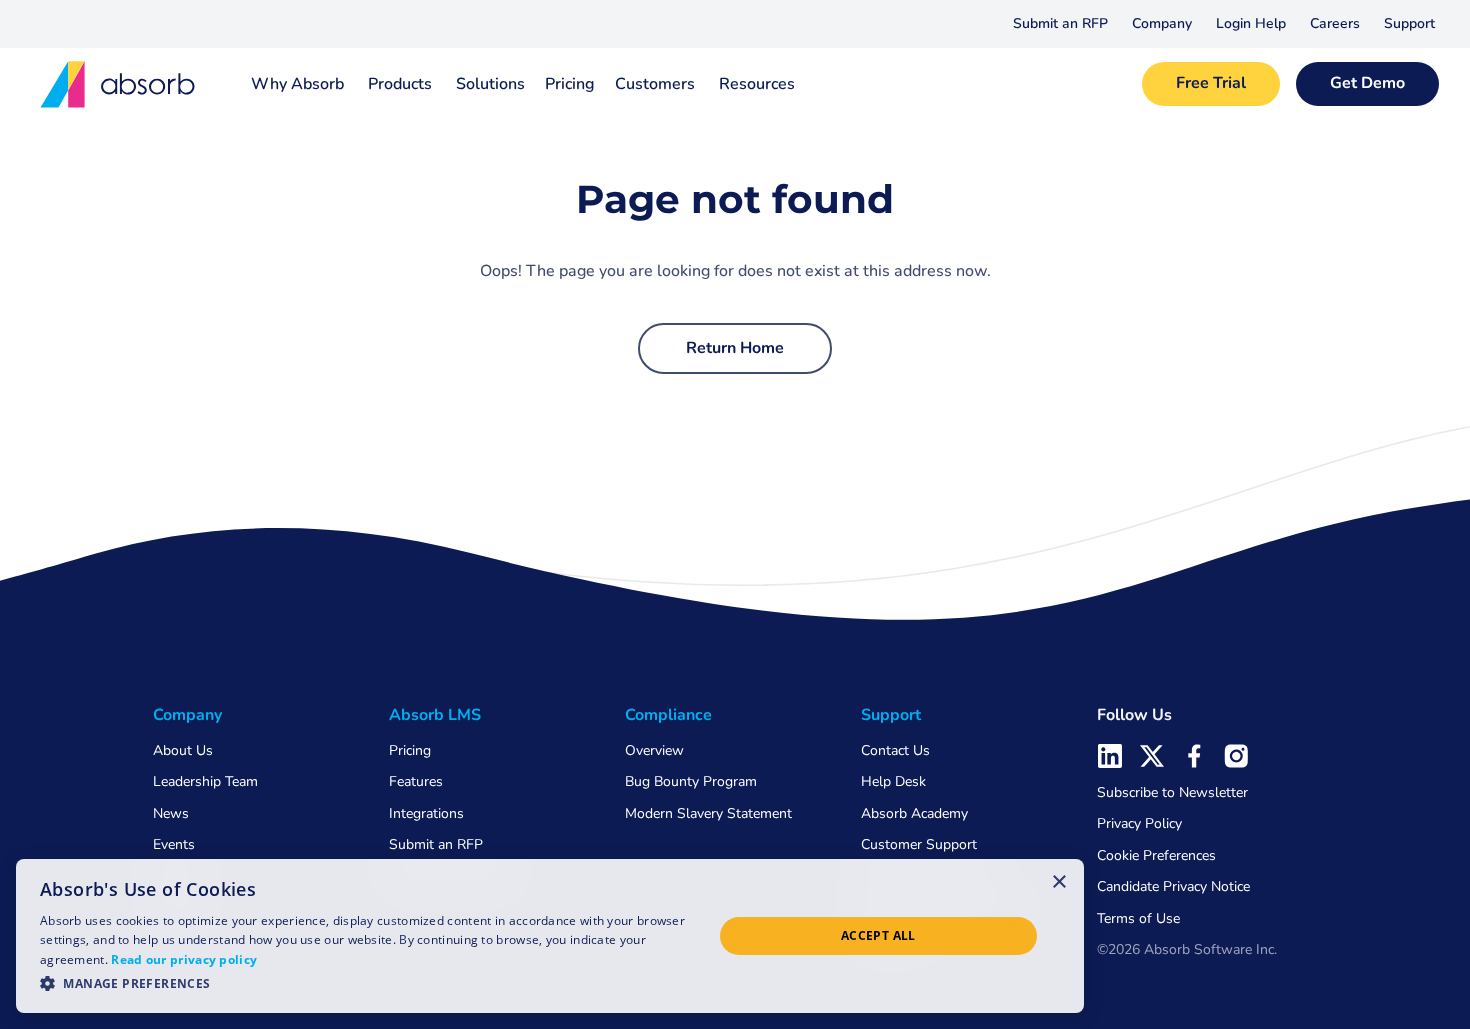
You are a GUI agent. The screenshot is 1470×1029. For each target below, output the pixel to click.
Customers (655, 84)
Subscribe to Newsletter (1172, 792)
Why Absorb (297, 84)
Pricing (570, 84)
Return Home (735, 348)
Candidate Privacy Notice (1173, 886)
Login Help (1251, 23)
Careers (1335, 23)
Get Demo (1367, 83)
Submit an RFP (1060, 23)
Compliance (668, 715)
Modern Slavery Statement (708, 813)
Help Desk (893, 781)
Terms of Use (1138, 918)
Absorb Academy (914, 813)
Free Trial (1211, 83)
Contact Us (895, 750)
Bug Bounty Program (691, 781)
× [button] (1059, 881)
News (171, 813)
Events (174, 844)
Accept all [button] (878, 935)
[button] (1162, 24)
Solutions (490, 84)
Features (416, 781)
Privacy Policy (1139, 823)
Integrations (426, 813)
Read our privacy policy (184, 959)
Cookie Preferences (1156, 855)
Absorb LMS (435, 715)
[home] (119, 84)
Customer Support (919, 844)
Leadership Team (205, 781)
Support (1409, 23)
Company (1162, 23)
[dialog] (550, 936)
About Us (183, 750)
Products (400, 84)
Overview (654, 750)
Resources (757, 84)
